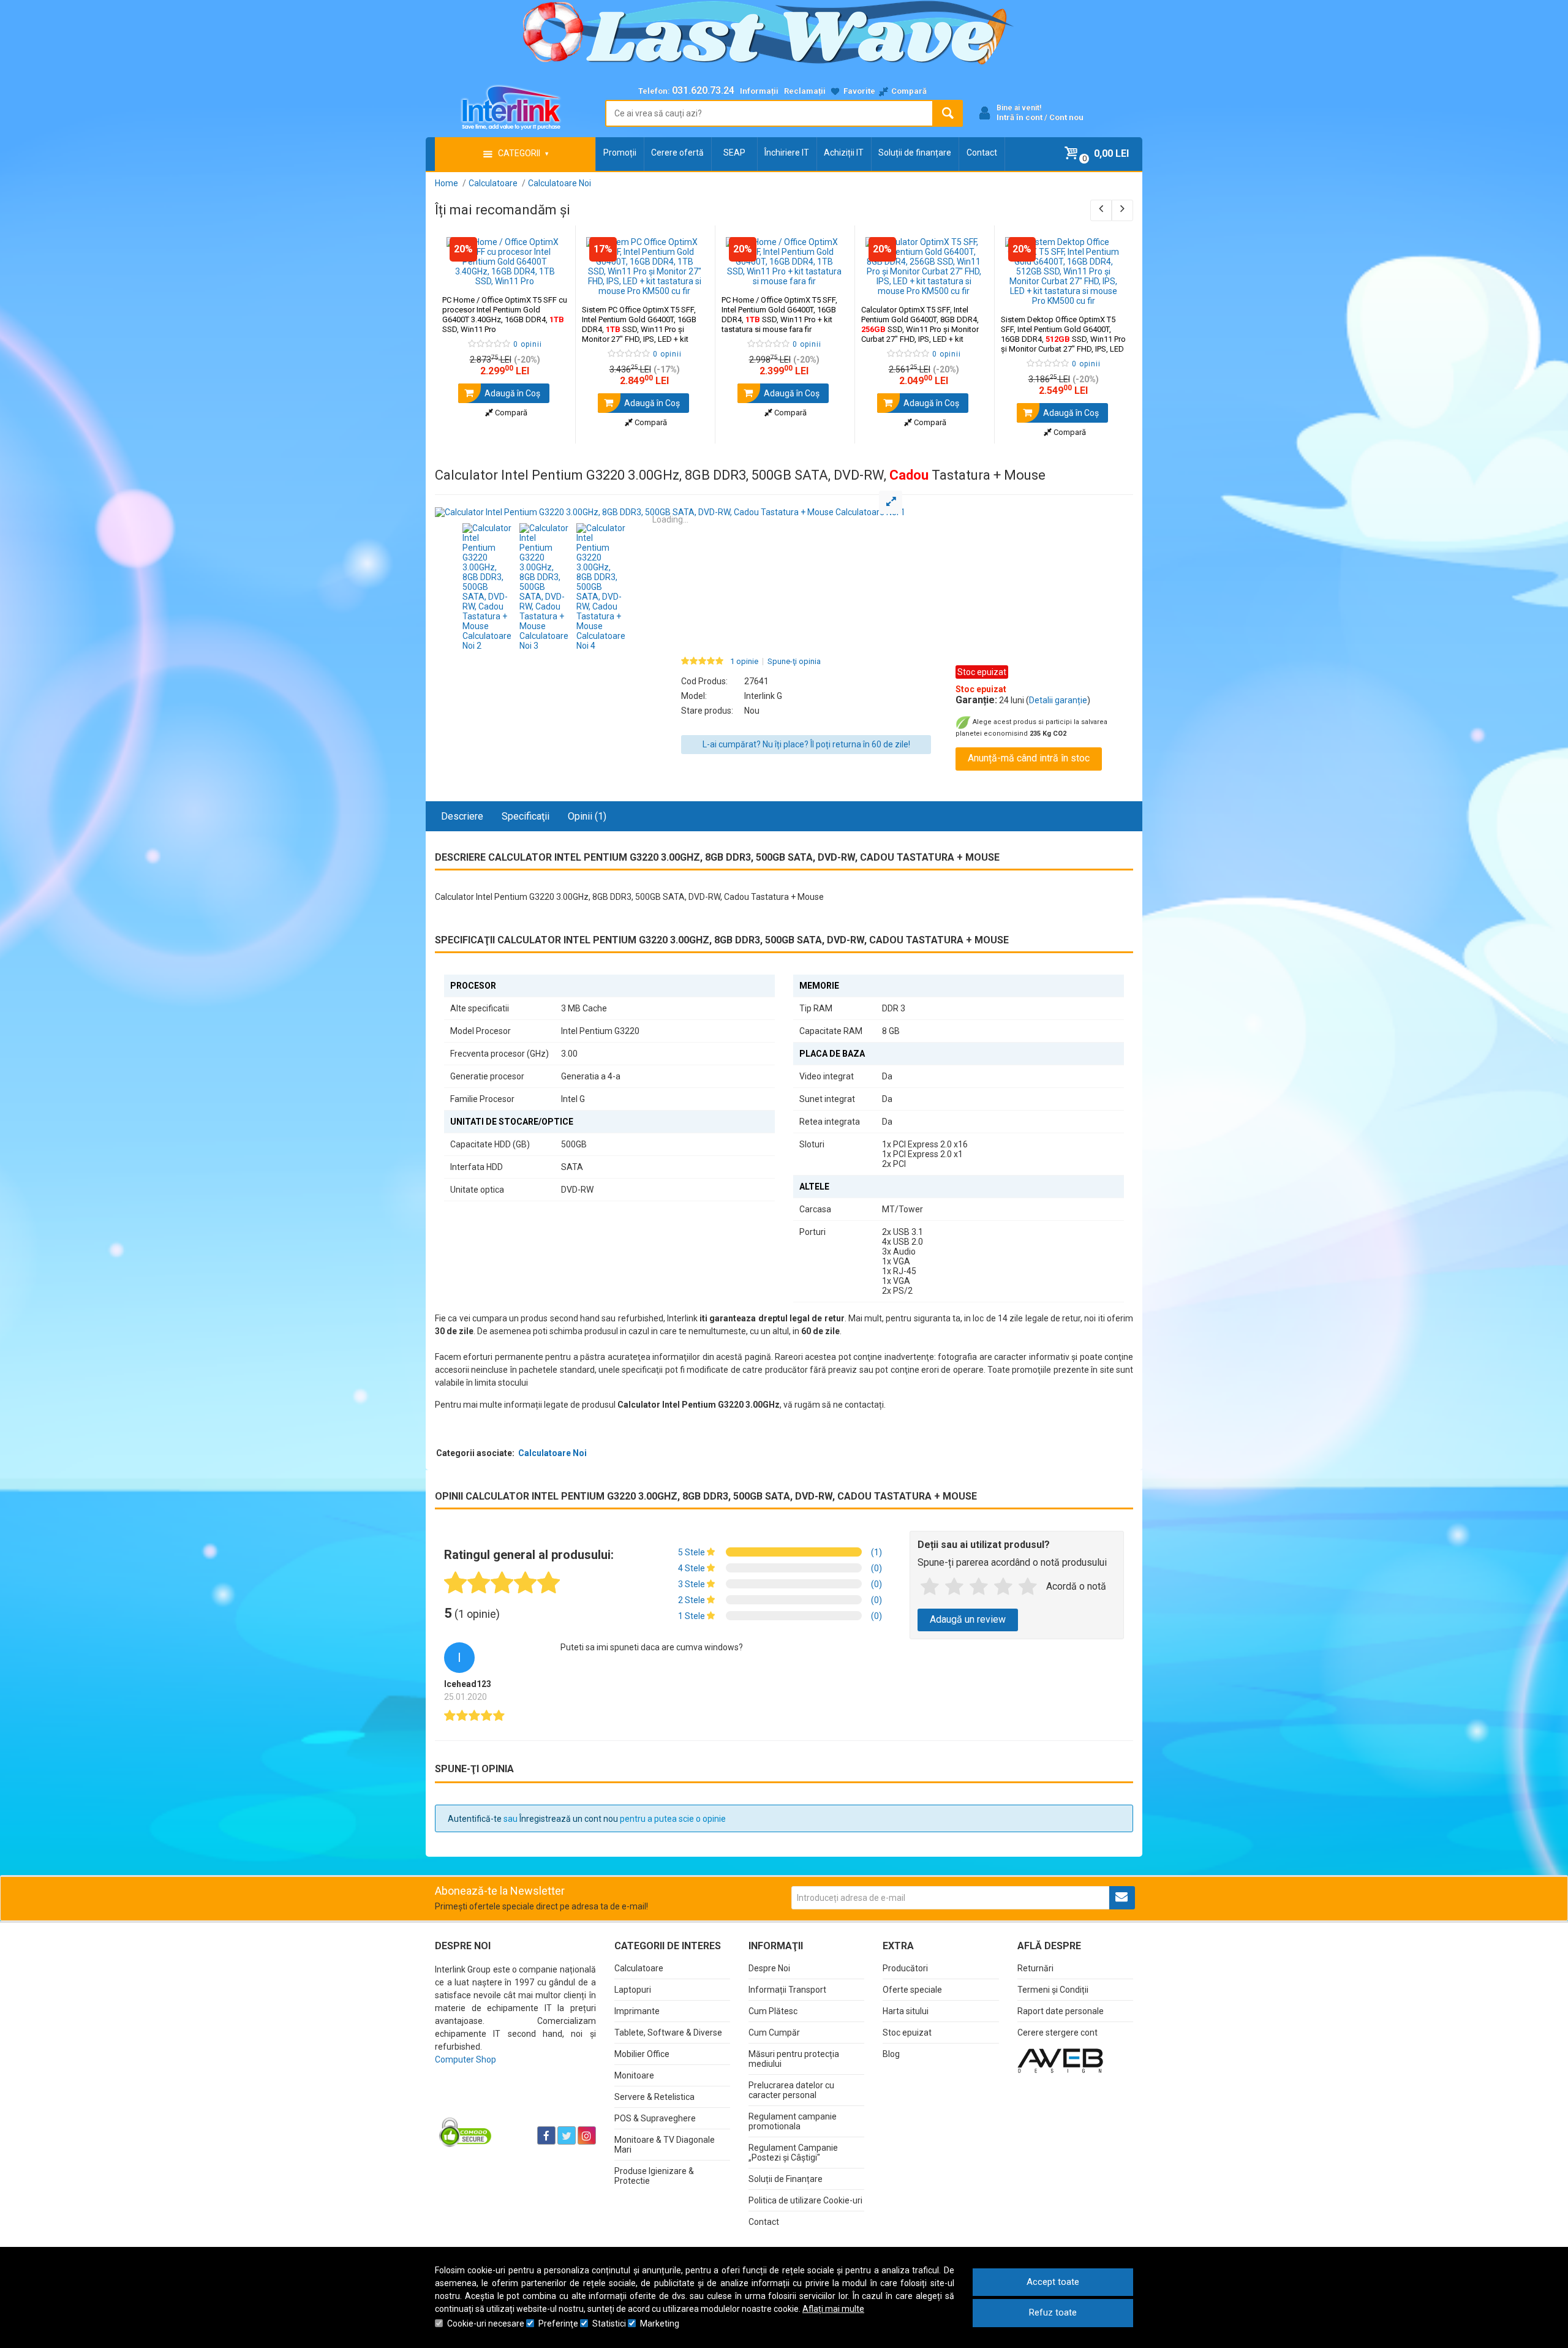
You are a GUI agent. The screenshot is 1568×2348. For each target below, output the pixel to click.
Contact (982, 153)
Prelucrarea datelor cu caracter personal (791, 2090)
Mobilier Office (642, 2054)
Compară (510, 413)
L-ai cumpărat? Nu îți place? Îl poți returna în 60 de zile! (806, 744)
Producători (905, 1968)
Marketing (660, 2323)
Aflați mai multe (833, 2309)
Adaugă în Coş (511, 393)
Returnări (1035, 1968)
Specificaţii (526, 816)
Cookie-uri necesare (486, 2323)
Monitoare (634, 2075)
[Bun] (979, 1587)
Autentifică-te (475, 1819)
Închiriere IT (787, 153)
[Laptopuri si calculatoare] (512, 2105)
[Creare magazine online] (1060, 2060)
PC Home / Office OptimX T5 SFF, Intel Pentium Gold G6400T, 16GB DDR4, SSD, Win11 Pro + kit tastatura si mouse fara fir (779, 315)
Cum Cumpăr (774, 2033)
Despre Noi (769, 1968)
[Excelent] (1028, 1587)
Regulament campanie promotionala (793, 2121)
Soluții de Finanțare (786, 2179)
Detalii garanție (1058, 700)
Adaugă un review (968, 1619)
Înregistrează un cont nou (569, 1819)
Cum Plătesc (773, 2011)
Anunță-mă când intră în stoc (1029, 758)
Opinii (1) (587, 816)
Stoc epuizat (907, 2033)
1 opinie (744, 662)
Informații (759, 91)
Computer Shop (466, 2059)
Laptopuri (633, 1990)
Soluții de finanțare (915, 153)
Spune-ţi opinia (794, 662)
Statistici (609, 2323)
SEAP (734, 153)
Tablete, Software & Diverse (668, 2033)
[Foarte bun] (1003, 1587)
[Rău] (954, 1587)
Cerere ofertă (677, 153)
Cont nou (1066, 117)
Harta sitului (906, 2011)
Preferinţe (558, 2323)
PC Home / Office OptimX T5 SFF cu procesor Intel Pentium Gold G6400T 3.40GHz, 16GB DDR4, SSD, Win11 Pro (505, 315)
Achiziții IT (844, 153)
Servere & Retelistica (654, 2097)
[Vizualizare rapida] (549, 274)
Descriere (462, 816)
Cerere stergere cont (1057, 2033)
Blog (891, 2054)
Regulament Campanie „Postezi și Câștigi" (793, 2153)
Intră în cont (1020, 117)
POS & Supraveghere (655, 2118)
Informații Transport (787, 1990)
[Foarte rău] (930, 1587)
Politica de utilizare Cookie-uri (805, 2200)
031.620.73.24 (703, 90)
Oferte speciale (912, 1990)
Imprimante (637, 2011)
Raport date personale (1061, 2011)
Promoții (620, 153)
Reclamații (805, 91)
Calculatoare (639, 1968)
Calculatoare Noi (552, 1453)
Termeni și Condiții (1053, 1990)
